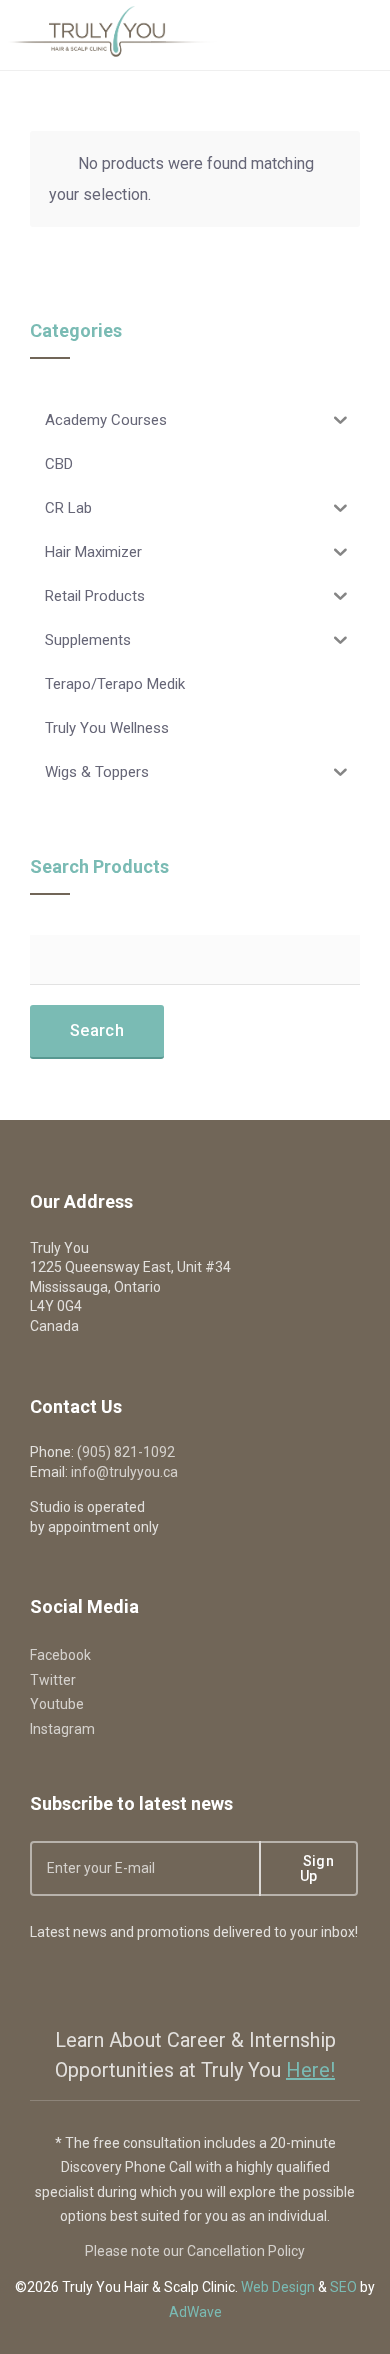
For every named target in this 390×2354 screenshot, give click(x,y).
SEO (343, 2287)
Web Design (278, 2287)
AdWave (195, 2312)
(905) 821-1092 (126, 1452)
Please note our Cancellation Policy (195, 2251)
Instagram (62, 1729)
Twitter (53, 1680)
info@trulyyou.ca (124, 1472)
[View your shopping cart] (302, 34)
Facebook (60, 1655)
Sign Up (316, 1868)
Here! (310, 2070)
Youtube (57, 1704)
